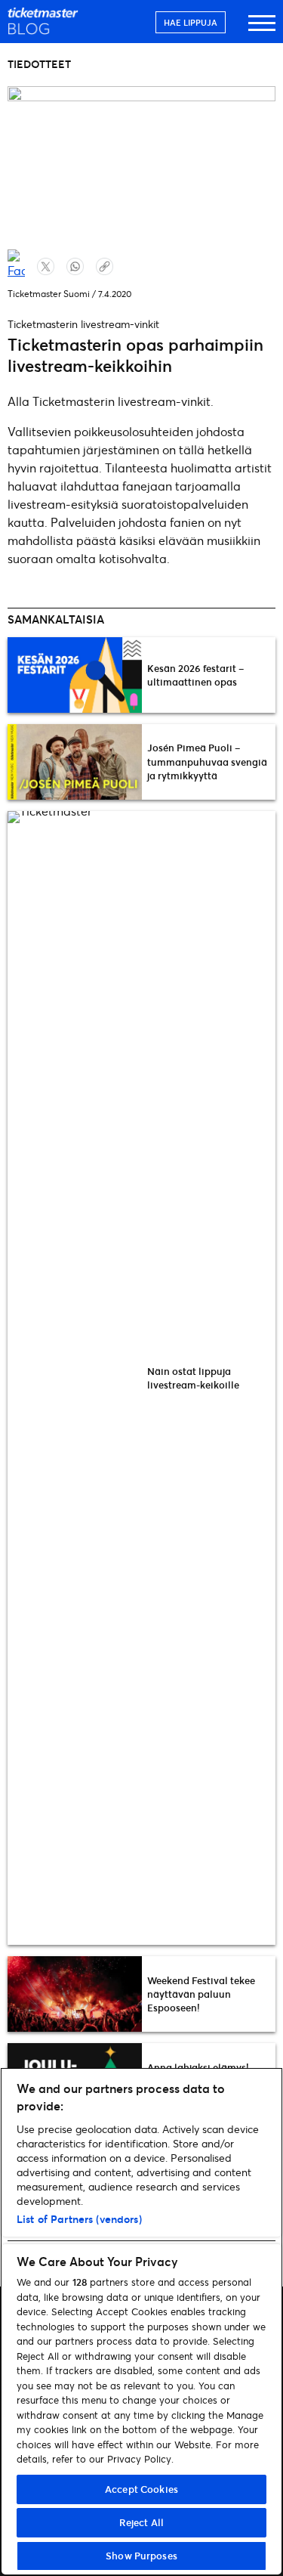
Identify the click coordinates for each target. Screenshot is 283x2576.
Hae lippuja (191, 22)
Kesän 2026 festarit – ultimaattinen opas (195, 675)
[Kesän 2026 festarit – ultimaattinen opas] (75, 675)
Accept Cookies (141, 2489)
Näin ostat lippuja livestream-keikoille (193, 1378)
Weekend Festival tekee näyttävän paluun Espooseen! (201, 1994)
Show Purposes (141, 2556)
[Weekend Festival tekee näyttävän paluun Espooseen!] (75, 1994)
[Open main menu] (262, 30)
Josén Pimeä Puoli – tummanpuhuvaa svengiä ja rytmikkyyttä (207, 761)
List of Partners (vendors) (79, 2219)
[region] (141, 2322)
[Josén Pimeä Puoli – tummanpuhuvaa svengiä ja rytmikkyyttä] (75, 762)
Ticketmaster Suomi (49, 294)
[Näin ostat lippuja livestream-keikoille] (75, 1378)
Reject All (141, 2522)
